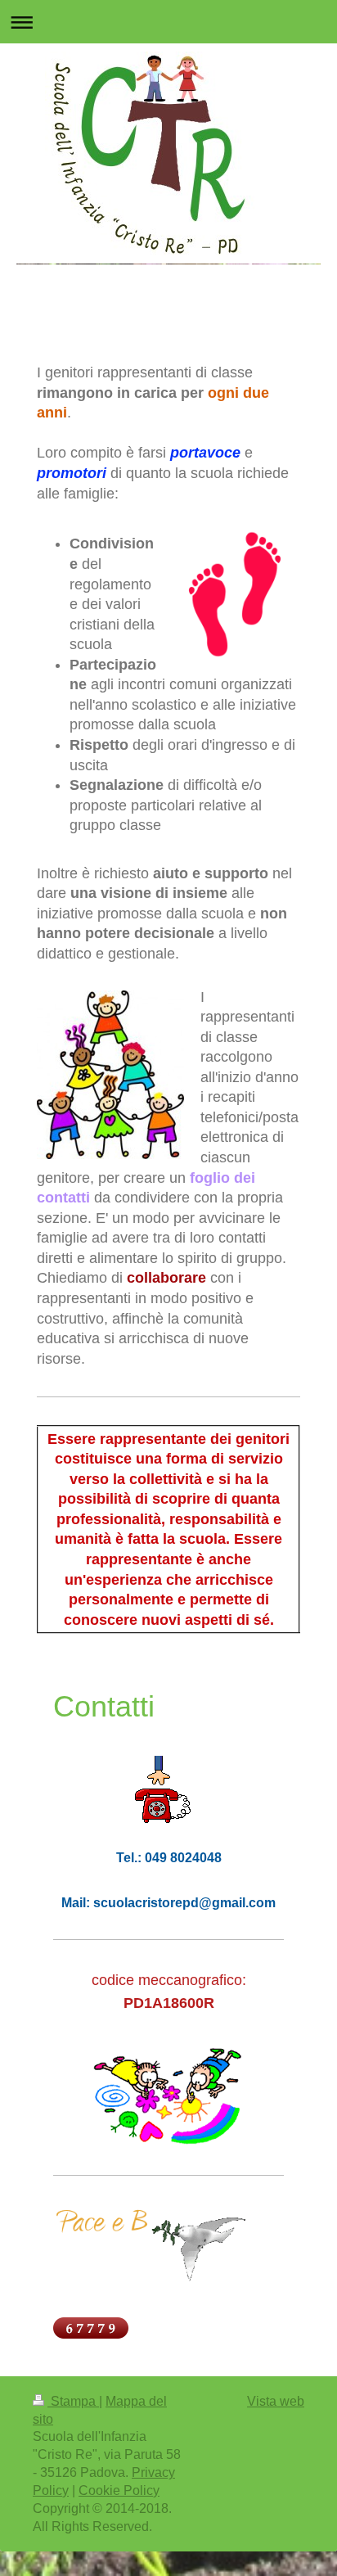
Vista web (276, 2401)
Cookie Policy (119, 2490)
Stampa (73, 2401)
